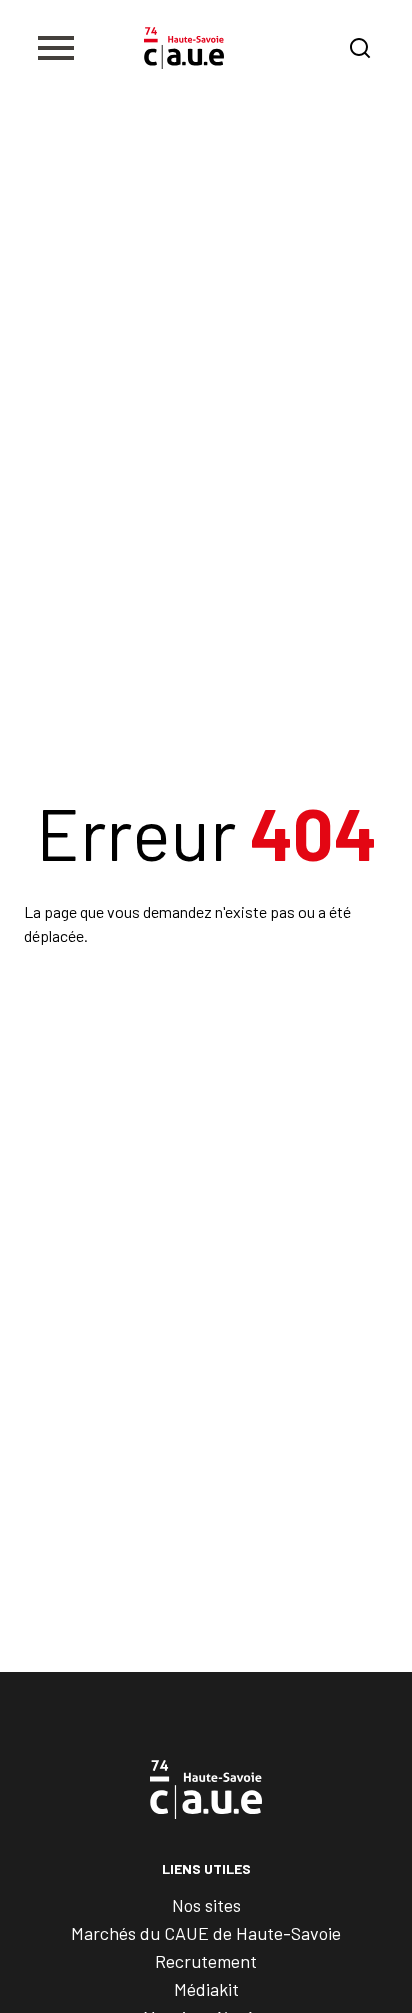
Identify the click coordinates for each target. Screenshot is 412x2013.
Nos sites (206, 1905)
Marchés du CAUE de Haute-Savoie (206, 1933)
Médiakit (206, 1989)
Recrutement (206, 1961)
